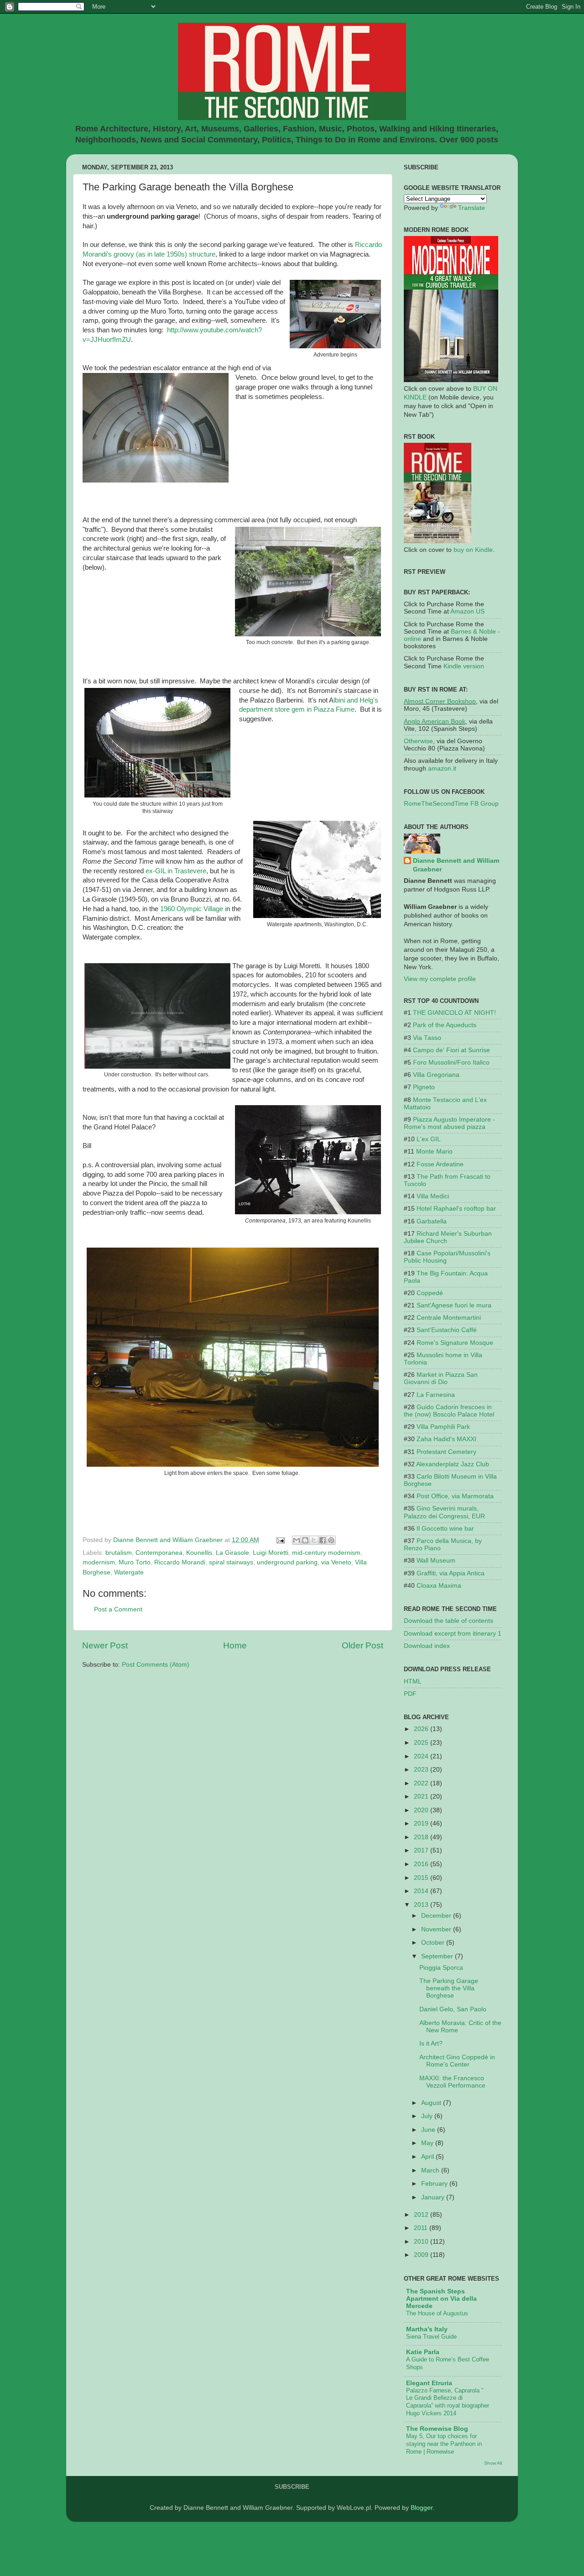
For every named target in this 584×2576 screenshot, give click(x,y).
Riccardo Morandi (180, 1562)
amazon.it (442, 769)
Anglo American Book (435, 721)
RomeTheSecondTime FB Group (451, 804)
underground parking (287, 1562)
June (429, 2130)
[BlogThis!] (305, 1540)
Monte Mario (434, 1152)
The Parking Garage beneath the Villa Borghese (449, 1988)
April (428, 2157)
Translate (472, 208)
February (435, 2184)
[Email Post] (280, 1540)
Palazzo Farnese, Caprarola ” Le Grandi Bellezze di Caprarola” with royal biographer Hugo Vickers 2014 (448, 2402)
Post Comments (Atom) (156, 1665)
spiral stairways (231, 1562)
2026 (422, 1729)
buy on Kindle (473, 550)
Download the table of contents (448, 1621)
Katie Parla (423, 2352)
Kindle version (464, 666)
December (437, 1916)
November (437, 1929)
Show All (493, 2463)
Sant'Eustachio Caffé (447, 1330)
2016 (422, 1864)
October (434, 1943)
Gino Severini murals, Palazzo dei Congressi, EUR (444, 1512)
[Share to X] (314, 1540)
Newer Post (105, 1645)
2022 (422, 1783)
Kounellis (199, 1553)
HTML (413, 1681)
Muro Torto (135, 1562)
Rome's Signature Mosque (455, 1343)
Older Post (362, 1645)
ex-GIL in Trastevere (176, 871)
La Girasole (232, 1553)
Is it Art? (431, 2043)
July (428, 2116)
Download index (427, 1646)
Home (235, 1645)
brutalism (119, 1553)
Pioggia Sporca (441, 1968)
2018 (422, 1837)
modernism (99, 1562)
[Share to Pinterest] (331, 1540)
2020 (422, 1810)
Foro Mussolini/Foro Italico (451, 1062)
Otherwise (418, 741)
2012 (422, 2215)
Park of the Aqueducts (445, 1025)
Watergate (129, 1572)
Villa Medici (433, 1196)
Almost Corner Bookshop (440, 701)
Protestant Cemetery (446, 1452)
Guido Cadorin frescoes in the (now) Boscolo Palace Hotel (449, 1411)
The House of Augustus (437, 2313)
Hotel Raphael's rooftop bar (456, 1209)
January (434, 2197)
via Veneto (336, 1562)
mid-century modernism (326, 1553)
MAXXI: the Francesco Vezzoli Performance (452, 2082)
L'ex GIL (429, 1139)
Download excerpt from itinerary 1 (453, 1634)
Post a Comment (118, 1609)
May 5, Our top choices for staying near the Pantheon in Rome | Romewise (444, 2444)
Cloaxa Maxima (439, 1586)
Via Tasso (427, 1038)
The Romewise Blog (437, 2429)
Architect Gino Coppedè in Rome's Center (457, 2061)
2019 (422, 1823)
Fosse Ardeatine (440, 1164)
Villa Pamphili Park (443, 1427)
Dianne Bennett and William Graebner (456, 865)
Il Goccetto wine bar (445, 1529)
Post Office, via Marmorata (455, 1496)
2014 (422, 1891)
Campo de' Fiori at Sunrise (451, 1050)
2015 (422, 1878)
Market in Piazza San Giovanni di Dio (441, 1378)
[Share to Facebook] (323, 1540)
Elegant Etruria (429, 2383)
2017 (422, 1850)
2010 (422, 2242)
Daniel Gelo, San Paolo (453, 2009)
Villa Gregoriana (436, 1075)
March (431, 2170)
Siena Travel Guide (431, 2337)
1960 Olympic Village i (193, 909)
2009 (422, 2255)
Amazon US (467, 611)
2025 (422, 1743)
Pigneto (424, 1087)
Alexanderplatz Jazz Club (453, 1464)
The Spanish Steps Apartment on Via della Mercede (441, 2299)
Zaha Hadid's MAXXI (446, 1439)
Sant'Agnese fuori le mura (454, 1305)
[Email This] (297, 1540)
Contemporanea (159, 1553)
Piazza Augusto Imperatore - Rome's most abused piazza (449, 1123)
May (428, 2143)
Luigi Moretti (271, 1553)
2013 (422, 1905)
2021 (422, 1797)
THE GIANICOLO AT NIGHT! (454, 1013)
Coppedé (430, 1293)
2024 (422, 1756)
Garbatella (432, 1221)
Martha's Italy (427, 2329)
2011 (422, 2228)
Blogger (422, 2508)
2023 (422, 1770)
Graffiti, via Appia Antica (451, 1573)
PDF (410, 1694)
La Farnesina (436, 1395)
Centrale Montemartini (449, 1318)
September (438, 1956)
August (432, 2103)
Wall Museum (436, 1561)
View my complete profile (440, 979)
